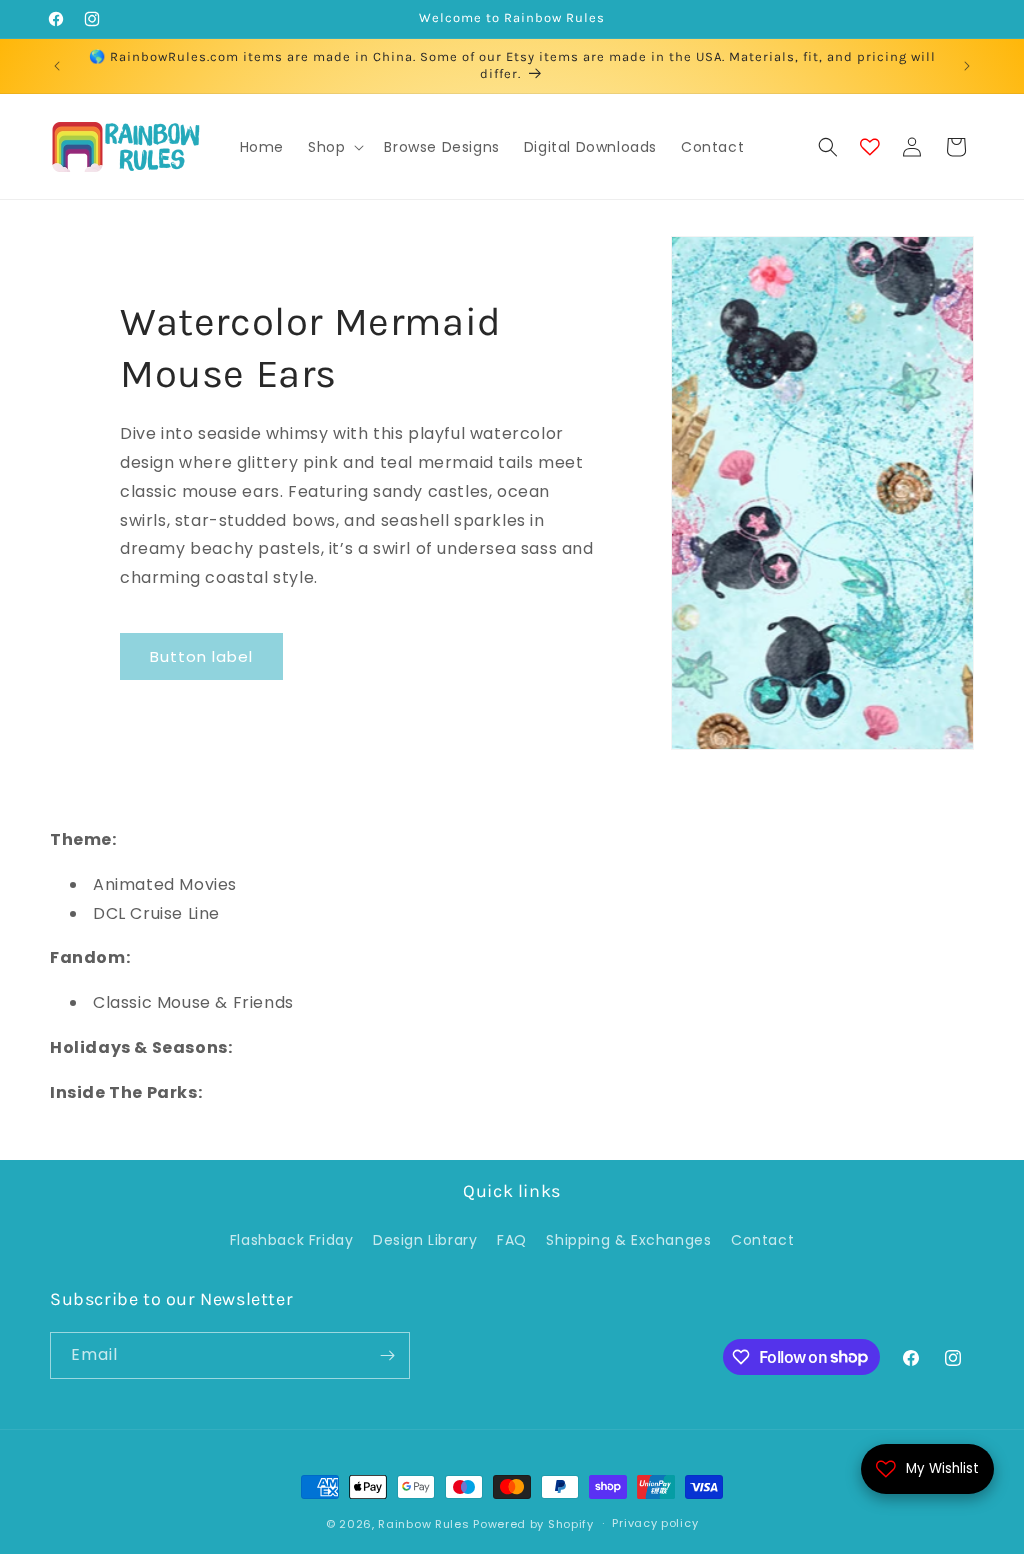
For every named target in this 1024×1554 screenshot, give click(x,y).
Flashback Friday (292, 1240)
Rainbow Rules (423, 1524)
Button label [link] (201, 656)
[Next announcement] (967, 66)
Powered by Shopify (533, 1524)
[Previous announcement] (57, 66)
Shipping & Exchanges (628, 1240)
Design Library (425, 1240)
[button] (334, 147)
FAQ (512, 1240)
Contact (762, 1240)
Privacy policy (655, 1523)
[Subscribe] (387, 1355)
